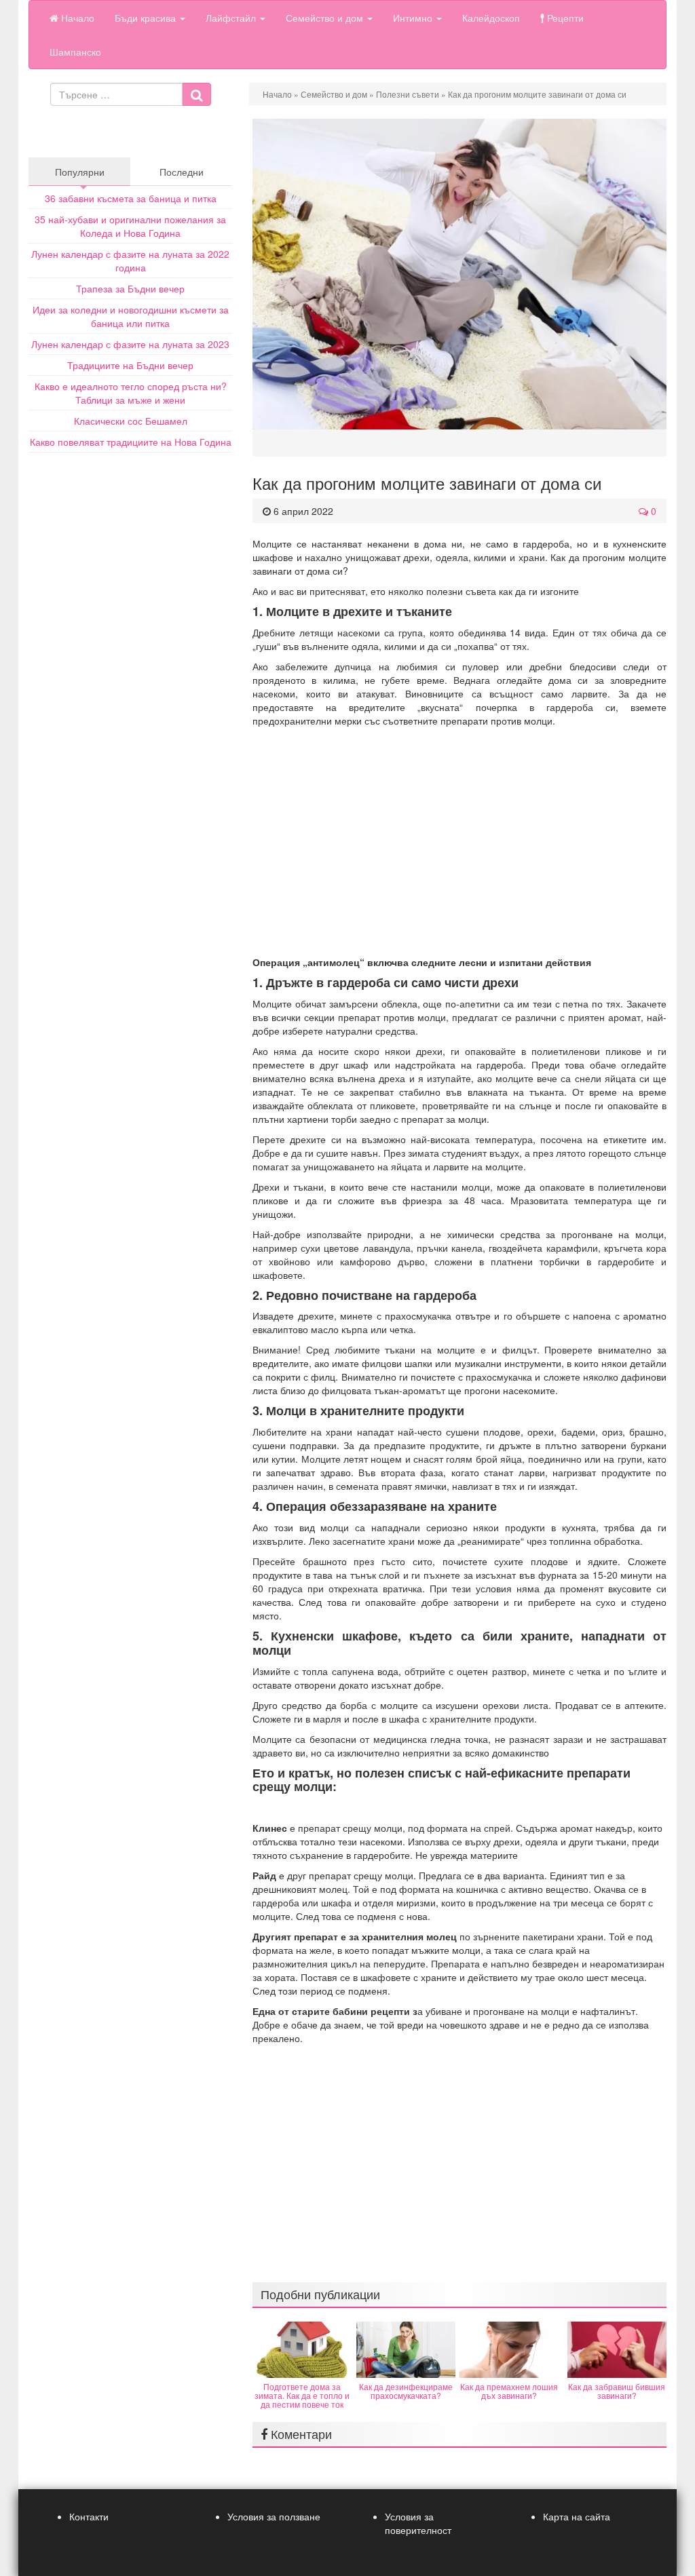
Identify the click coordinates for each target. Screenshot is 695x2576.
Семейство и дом (326, 18)
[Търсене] (196, 94)
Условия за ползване (274, 2516)
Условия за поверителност (418, 2523)
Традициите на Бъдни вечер (130, 365)
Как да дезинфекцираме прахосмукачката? (406, 2391)
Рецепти (564, 18)
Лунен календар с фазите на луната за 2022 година (130, 261)
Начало (76, 18)
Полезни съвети (408, 94)
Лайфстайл (232, 18)
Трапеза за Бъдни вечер (130, 288)
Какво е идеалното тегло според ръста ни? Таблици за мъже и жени (131, 393)
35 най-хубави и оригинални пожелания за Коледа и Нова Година (130, 226)
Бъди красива (147, 18)
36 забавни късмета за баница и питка (131, 198)
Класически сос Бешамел (131, 421)
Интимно (414, 18)
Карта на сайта (577, 2516)
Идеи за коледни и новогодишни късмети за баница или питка (131, 316)
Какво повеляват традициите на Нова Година (131, 442)
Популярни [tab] (80, 172)
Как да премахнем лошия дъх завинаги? (509, 2391)
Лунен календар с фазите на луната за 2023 (130, 344)
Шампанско (75, 52)
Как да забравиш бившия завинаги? (617, 2391)
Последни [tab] (182, 172)
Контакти (89, 2516)
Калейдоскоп (491, 18)
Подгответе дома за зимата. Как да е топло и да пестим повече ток (302, 2395)
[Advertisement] (459, 841)
